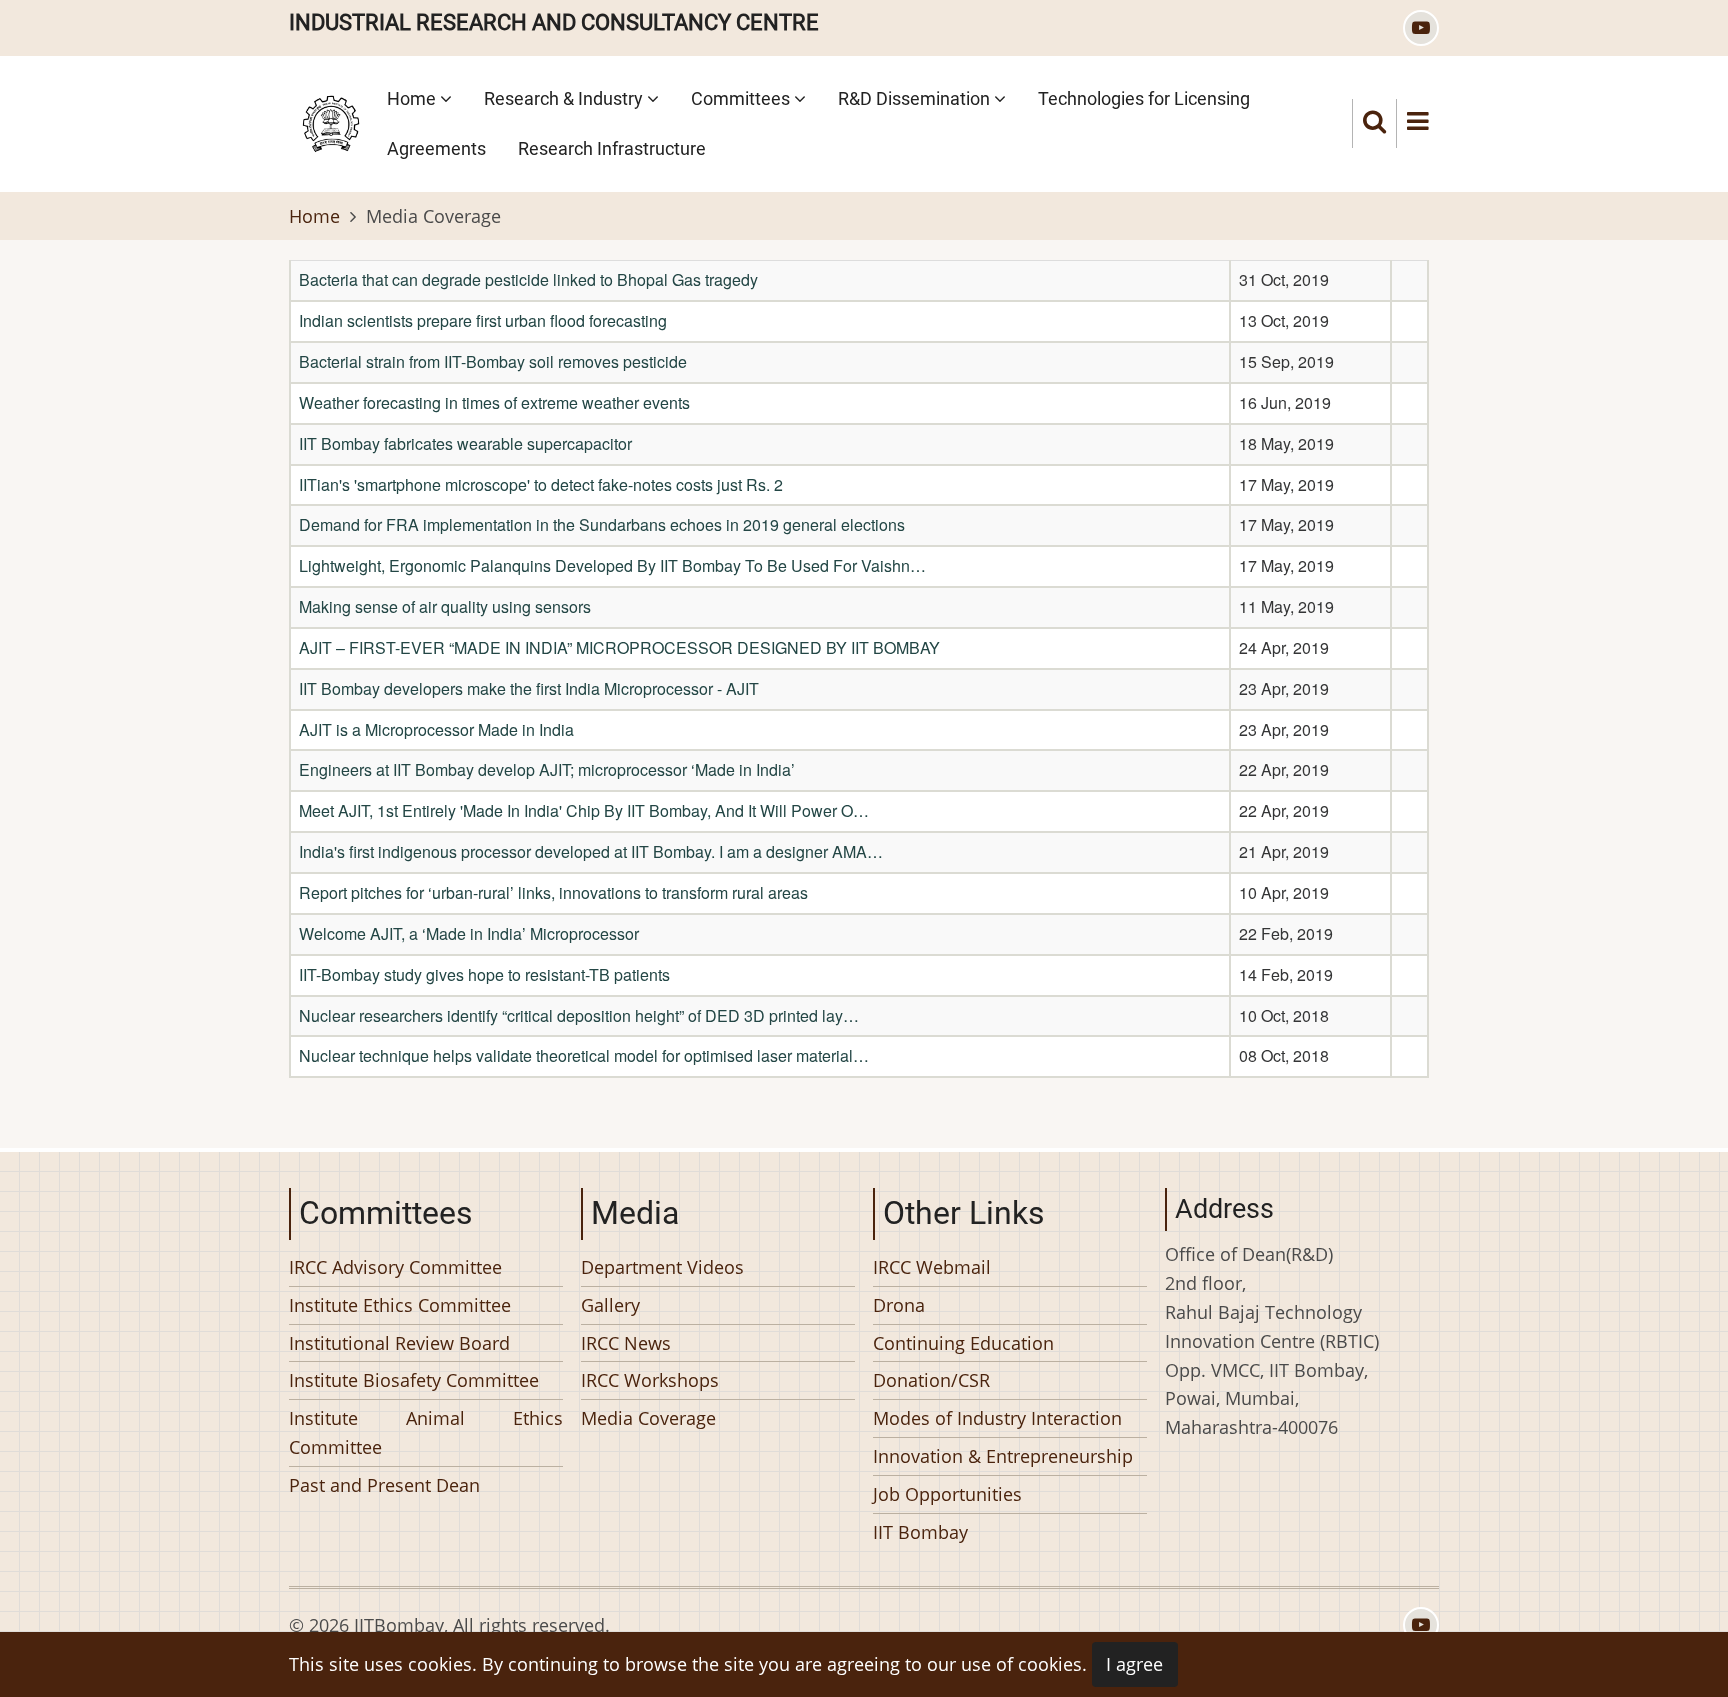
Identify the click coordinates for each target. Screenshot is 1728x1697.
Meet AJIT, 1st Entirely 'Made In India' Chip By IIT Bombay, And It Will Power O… (584, 810)
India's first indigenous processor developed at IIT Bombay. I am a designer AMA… (591, 851)
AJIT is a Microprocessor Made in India (436, 729)
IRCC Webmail (932, 1267)
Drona (899, 1304)
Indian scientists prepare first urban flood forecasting (483, 320)
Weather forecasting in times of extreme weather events (494, 402)
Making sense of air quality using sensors (445, 606)
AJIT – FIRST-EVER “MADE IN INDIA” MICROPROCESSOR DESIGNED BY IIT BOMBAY (619, 647)
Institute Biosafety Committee (414, 1380)
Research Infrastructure (612, 148)
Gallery (610, 1304)
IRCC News (626, 1342)
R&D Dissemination (916, 98)
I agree (1134, 1664)
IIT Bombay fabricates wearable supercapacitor (465, 443)
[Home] (331, 121)
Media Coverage (648, 1418)
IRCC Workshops (650, 1380)
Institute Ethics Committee (400, 1304)
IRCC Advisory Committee (395, 1267)
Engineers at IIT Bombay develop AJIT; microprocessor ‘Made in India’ (547, 769)
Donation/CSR (931, 1380)
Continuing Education (963, 1342)
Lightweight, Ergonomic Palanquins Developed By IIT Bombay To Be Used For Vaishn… (612, 565)
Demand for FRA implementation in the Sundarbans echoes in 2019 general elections (602, 524)
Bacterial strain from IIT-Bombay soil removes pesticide (493, 361)
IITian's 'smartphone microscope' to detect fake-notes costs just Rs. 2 (541, 484)
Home (413, 98)
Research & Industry (565, 98)
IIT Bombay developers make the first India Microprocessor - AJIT (529, 688)
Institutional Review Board (399, 1342)
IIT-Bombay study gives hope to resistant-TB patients (484, 974)
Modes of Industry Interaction (997, 1418)
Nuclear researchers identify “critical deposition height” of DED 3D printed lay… (579, 1015)
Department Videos (662, 1267)
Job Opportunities (947, 1493)
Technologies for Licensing (1144, 98)
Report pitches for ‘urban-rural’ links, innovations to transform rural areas (553, 892)
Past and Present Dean (384, 1484)
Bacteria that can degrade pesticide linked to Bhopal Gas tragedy (528, 279)
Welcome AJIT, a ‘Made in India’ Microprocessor (469, 933)
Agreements (436, 148)
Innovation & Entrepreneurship (1003, 1456)
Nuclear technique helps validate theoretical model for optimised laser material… (584, 1055)
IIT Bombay (920, 1531)
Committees (742, 98)
